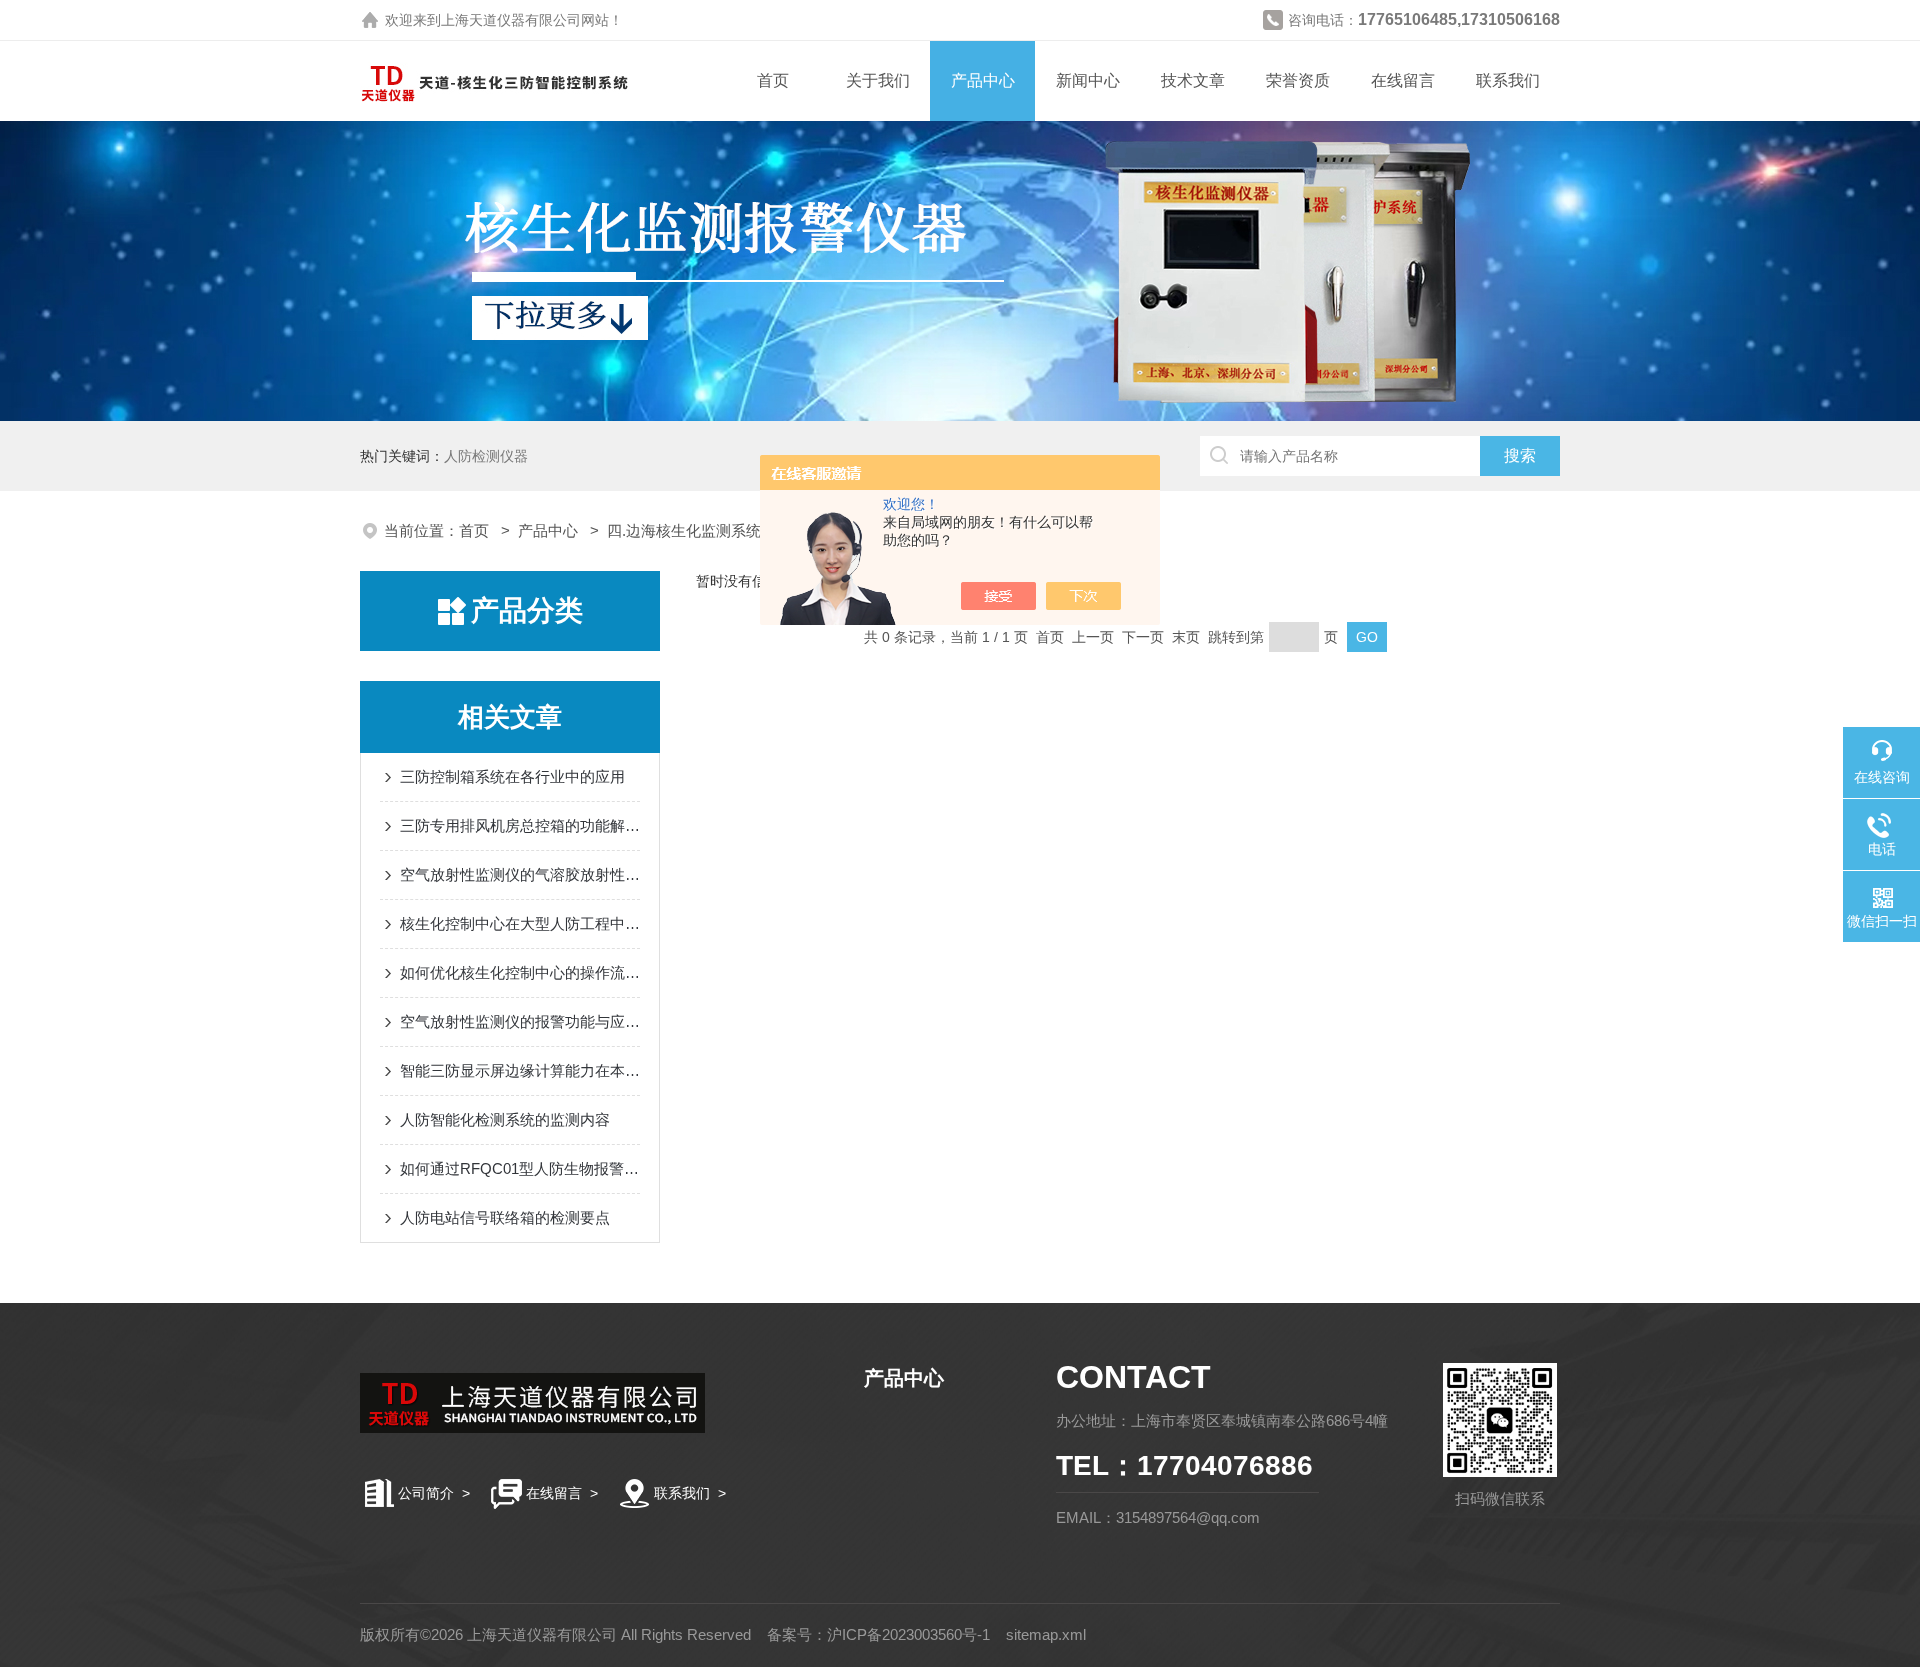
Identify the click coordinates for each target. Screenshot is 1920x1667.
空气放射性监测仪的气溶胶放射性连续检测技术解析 (520, 874)
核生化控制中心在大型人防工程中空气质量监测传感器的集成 (520, 923)
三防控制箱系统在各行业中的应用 (512, 776)
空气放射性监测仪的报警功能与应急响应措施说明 (520, 1021)
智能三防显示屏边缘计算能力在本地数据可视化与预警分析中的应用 (520, 1070)
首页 (773, 80)
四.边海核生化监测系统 (684, 530)
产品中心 (983, 80)
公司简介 (426, 1493)
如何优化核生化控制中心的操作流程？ (520, 972)
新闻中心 (1088, 80)
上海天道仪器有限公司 (511, 20)
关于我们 (878, 80)
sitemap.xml (1046, 1634)
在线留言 (1403, 80)
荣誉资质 (1298, 80)
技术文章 (1193, 80)
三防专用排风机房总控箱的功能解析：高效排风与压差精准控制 (520, 825)
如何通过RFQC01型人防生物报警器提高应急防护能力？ (520, 1168)
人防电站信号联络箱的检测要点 (505, 1217)
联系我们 (1508, 80)
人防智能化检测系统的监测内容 (505, 1119)
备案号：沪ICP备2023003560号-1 (878, 1634)
